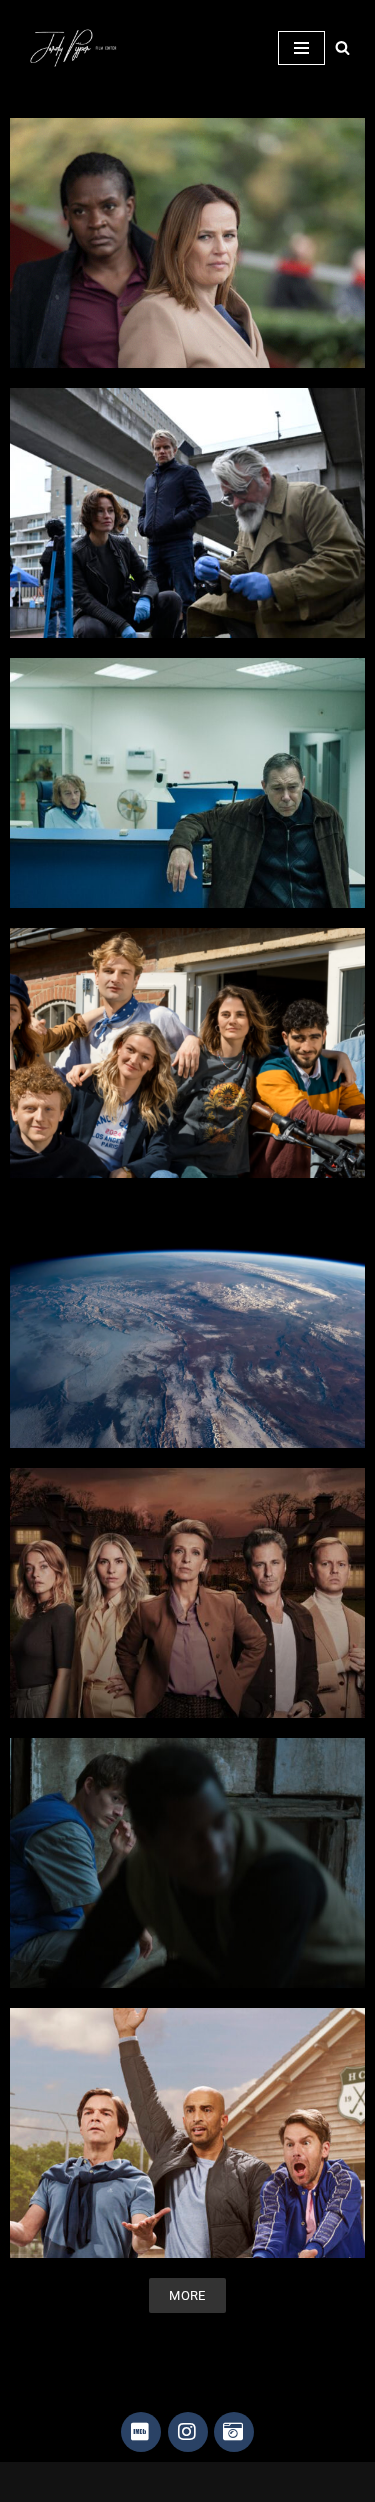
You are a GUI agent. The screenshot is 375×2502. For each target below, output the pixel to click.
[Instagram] (188, 2432)
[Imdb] (141, 2432)
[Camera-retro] (234, 2432)
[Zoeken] (342, 47)
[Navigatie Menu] (301, 48)
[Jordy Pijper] (80, 48)
